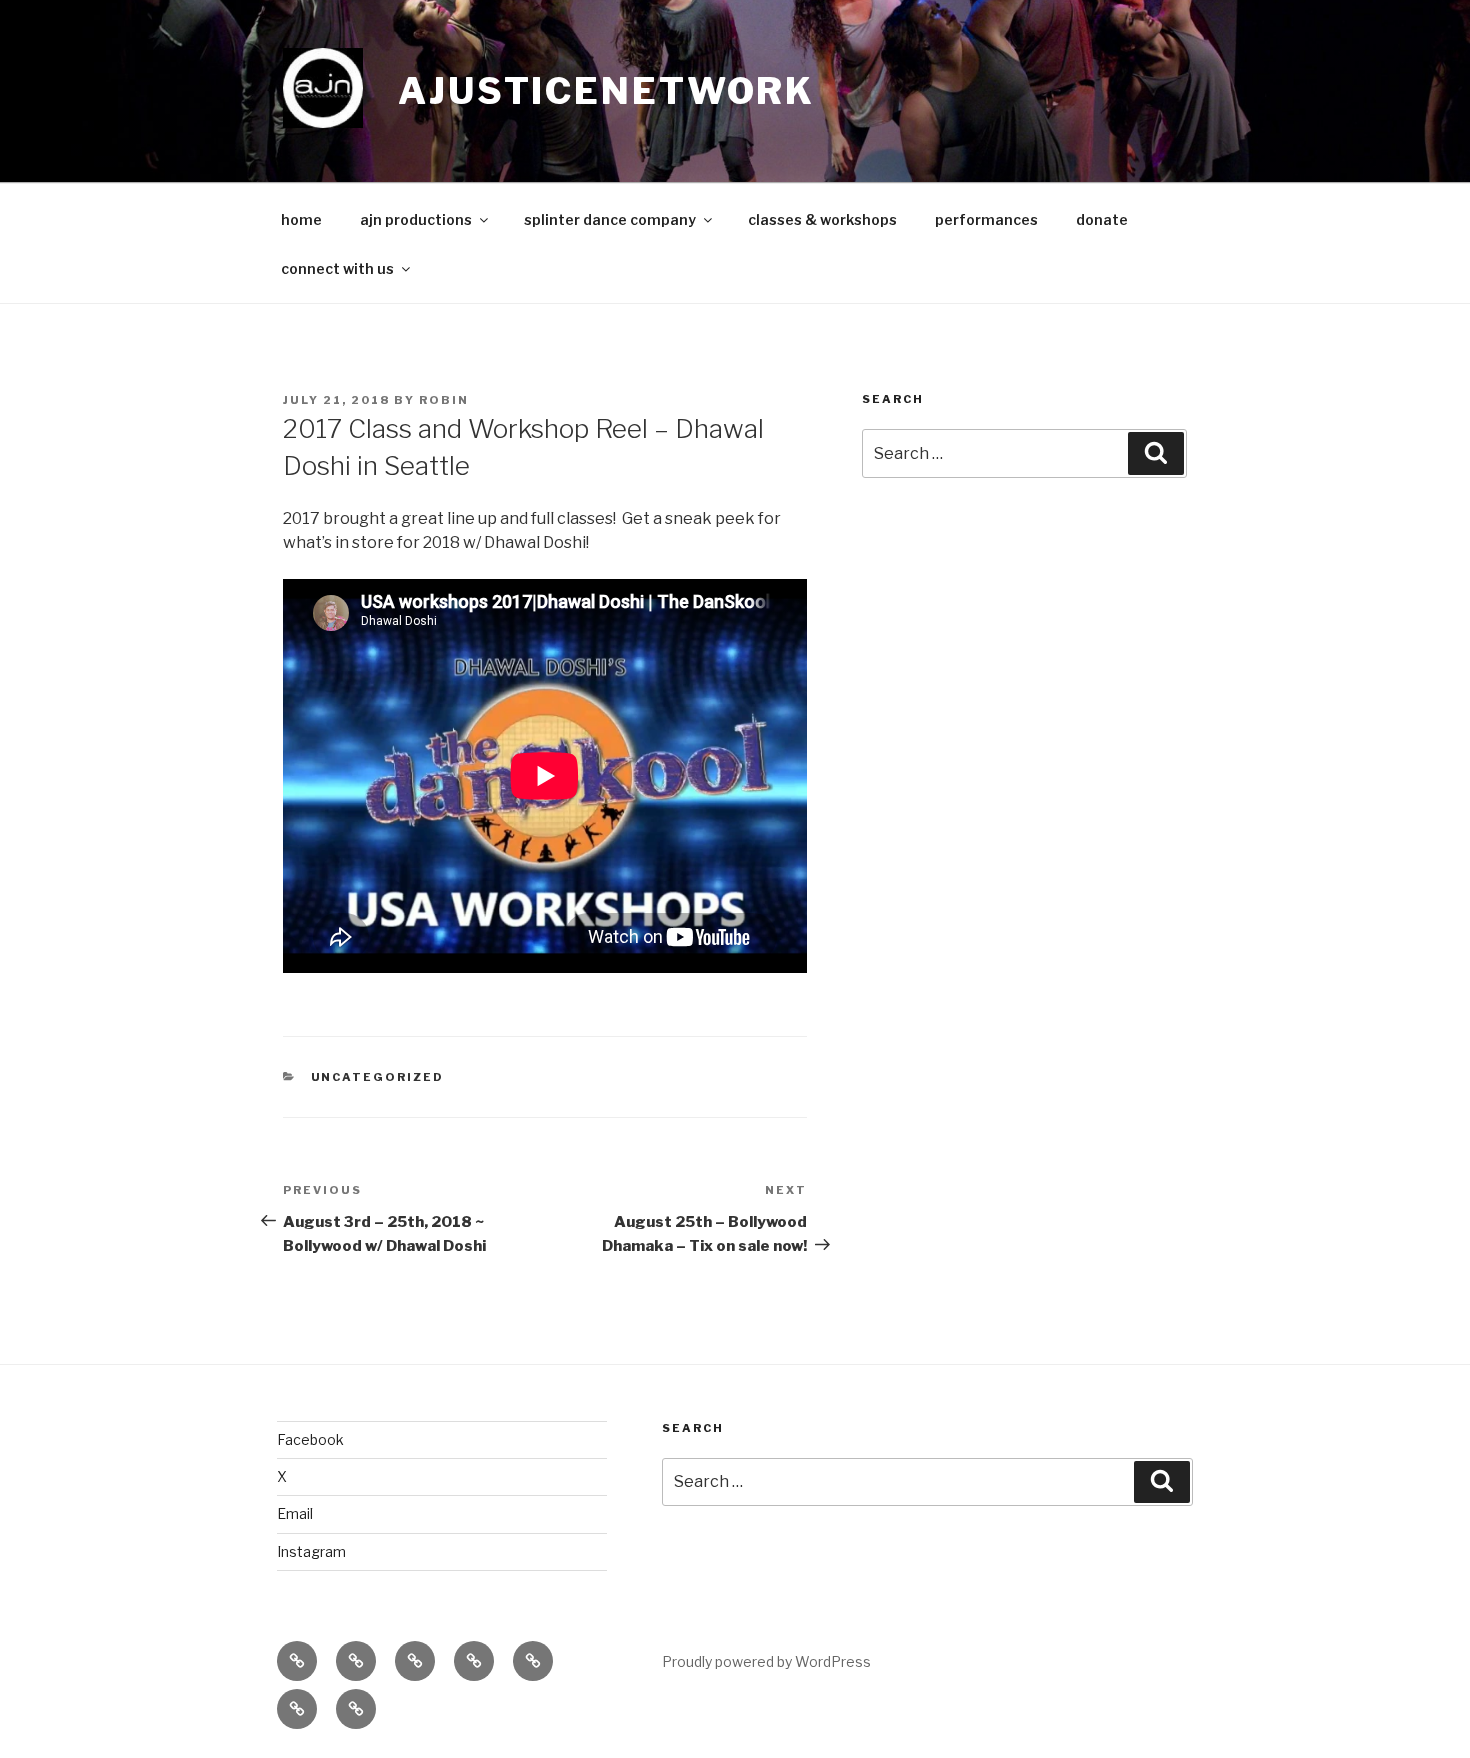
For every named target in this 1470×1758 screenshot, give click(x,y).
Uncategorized (378, 1077)
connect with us (337, 268)
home (301, 219)
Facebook (310, 1439)
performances (986, 219)
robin (444, 400)
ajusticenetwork (606, 91)
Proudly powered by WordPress (766, 1661)
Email (295, 1513)
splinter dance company (610, 219)
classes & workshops (822, 219)
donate (1102, 219)
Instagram (311, 1551)
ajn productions (416, 219)
